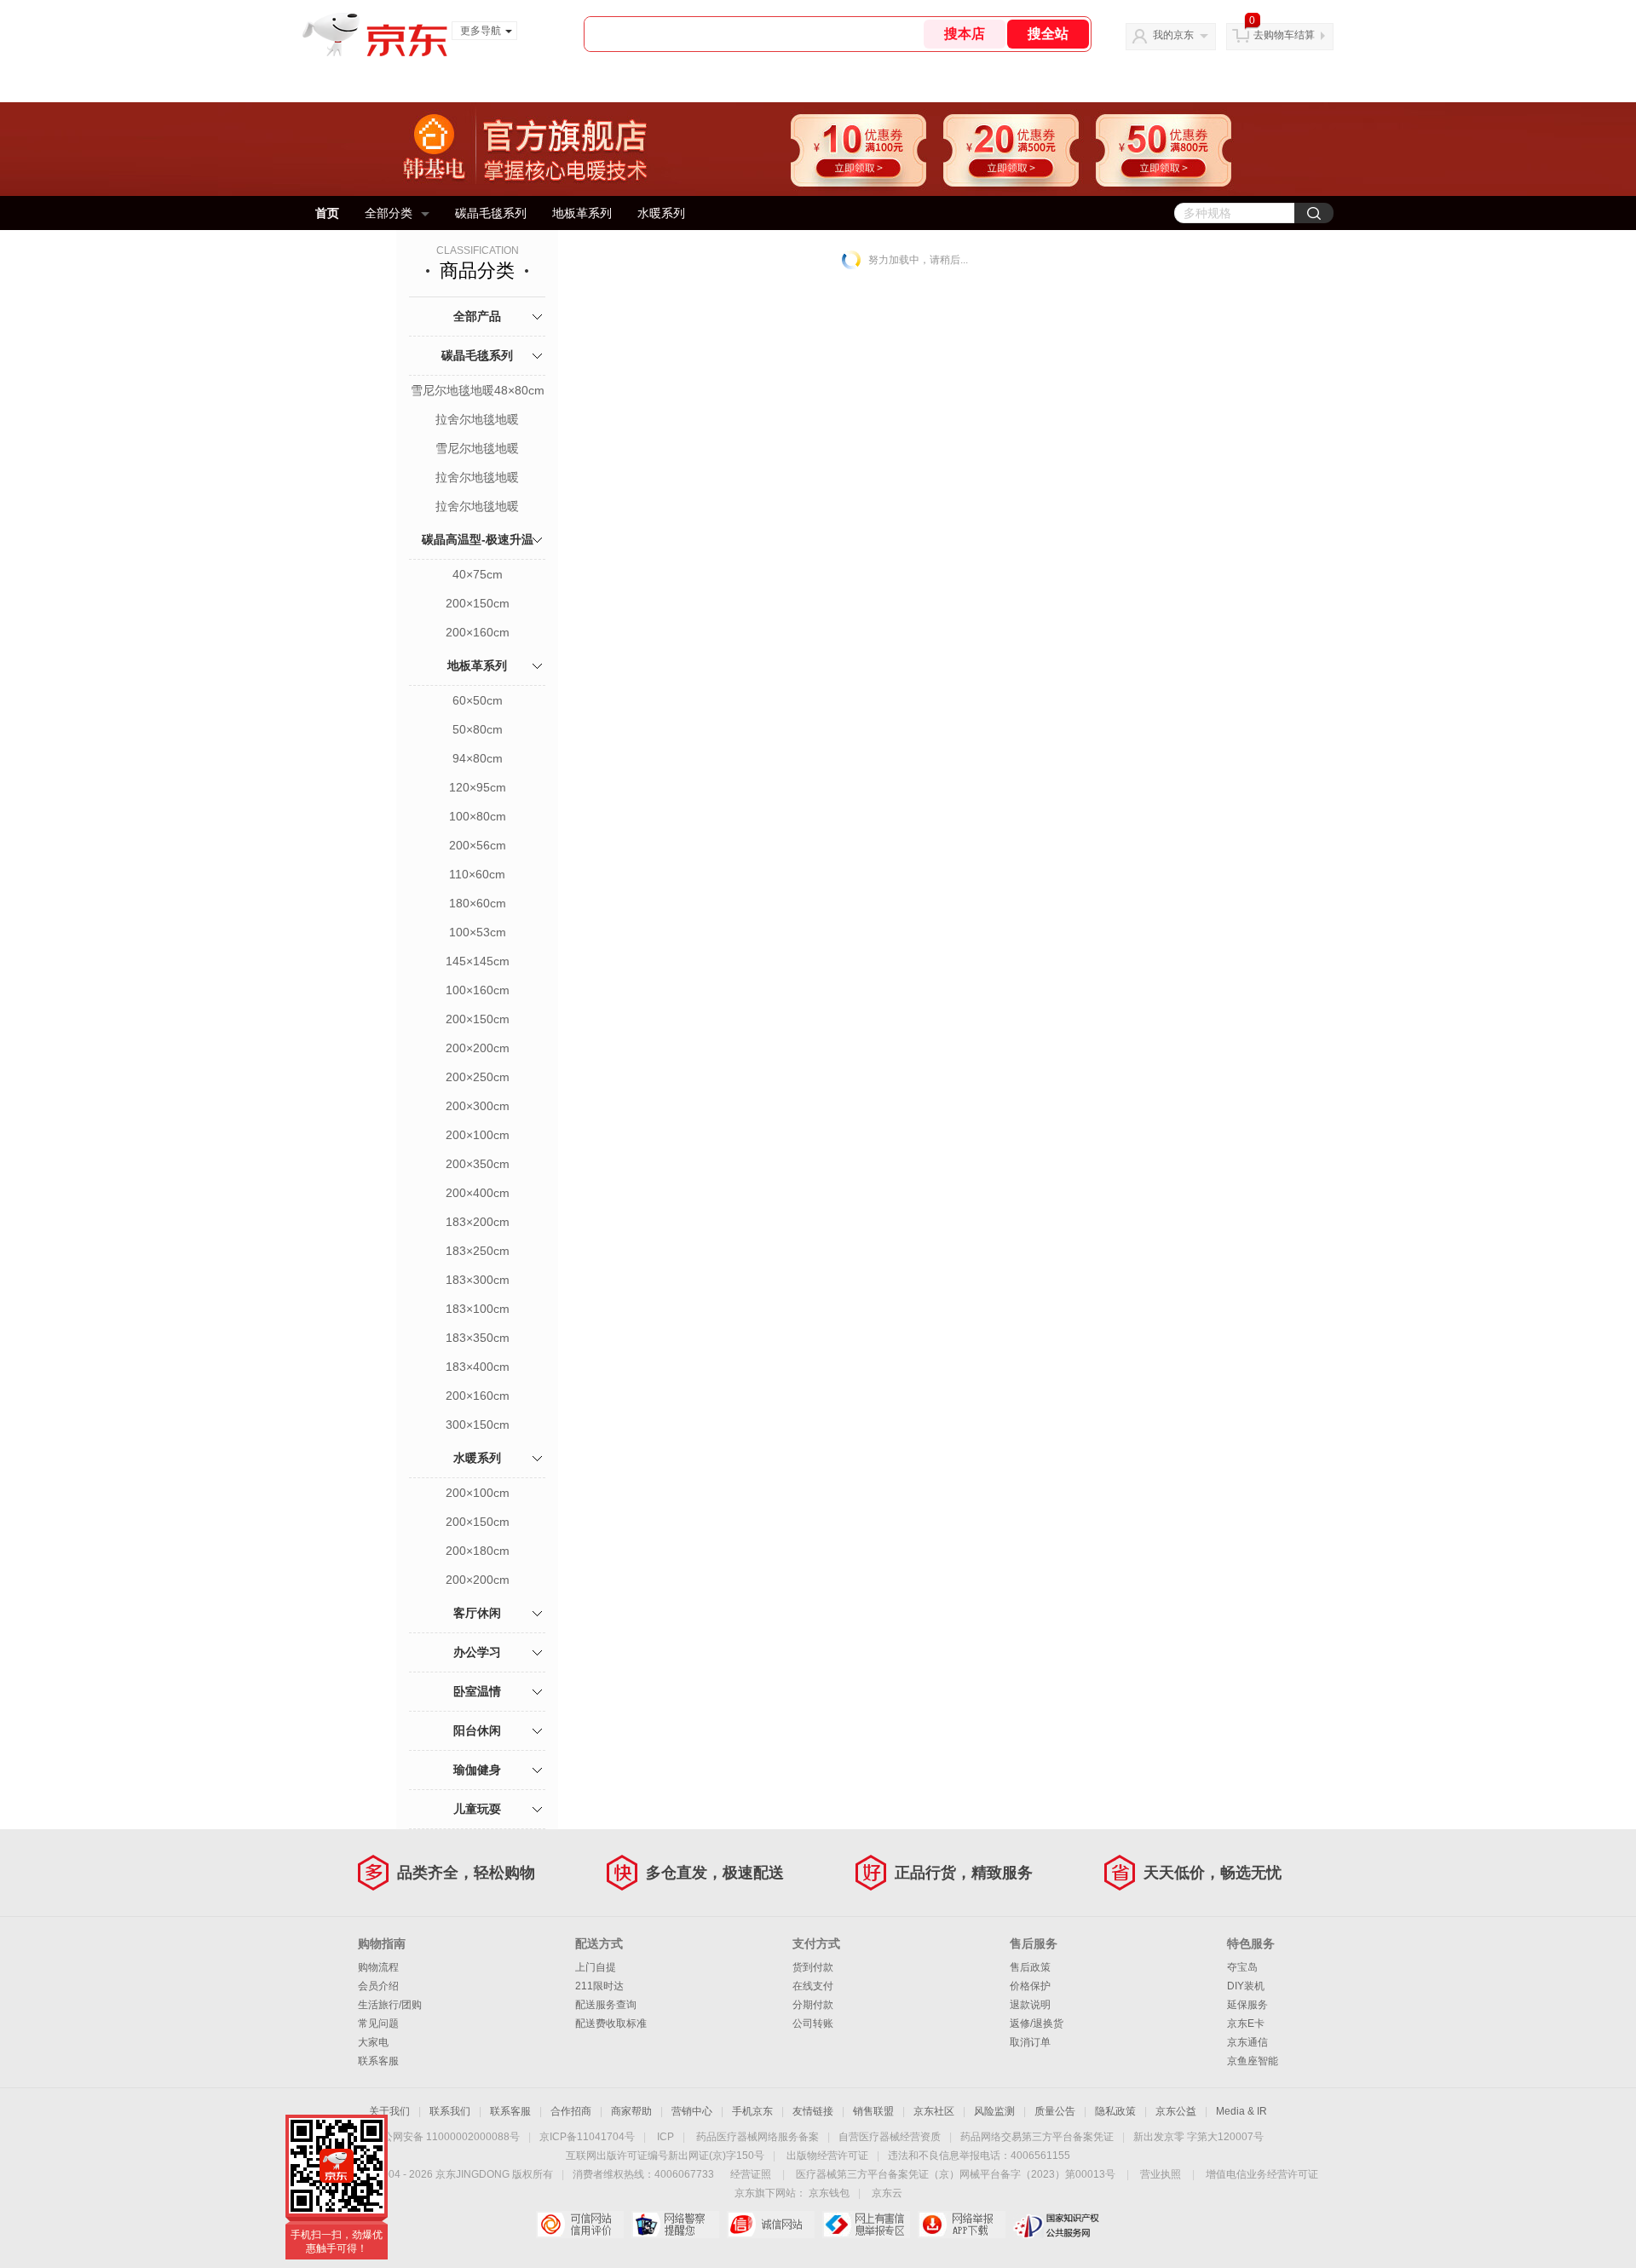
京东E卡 (1246, 2023)
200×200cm (478, 1048)
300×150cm (478, 1425)
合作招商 (571, 2111)
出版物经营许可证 (827, 2156)
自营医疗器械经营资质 (890, 2137)
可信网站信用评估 (580, 2225)
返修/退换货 (1037, 2023)
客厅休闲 (477, 1613)
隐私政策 (1115, 2111)
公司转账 (813, 2023)
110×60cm (477, 874)
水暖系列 (661, 213)
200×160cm (478, 632)
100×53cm (478, 932)
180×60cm (478, 903)
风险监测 (994, 2111)
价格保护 (1030, 1986)
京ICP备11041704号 (587, 2137)
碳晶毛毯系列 (491, 213)
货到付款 (813, 1967)
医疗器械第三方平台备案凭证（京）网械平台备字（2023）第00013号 (956, 2174)
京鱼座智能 (1253, 2061)
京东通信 (1247, 2042)
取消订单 (1030, 2042)
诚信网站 (771, 2225)
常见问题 (378, 2023)
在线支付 (813, 1986)
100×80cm (478, 816)
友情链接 (813, 2111)
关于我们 (389, 2111)
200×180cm (478, 1551)
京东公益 (1176, 2111)
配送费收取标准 (611, 2023)
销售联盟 (873, 2111)
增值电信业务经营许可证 (1262, 2174)
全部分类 (389, 213)
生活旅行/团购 (390, 2005)
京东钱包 (829, 2193)
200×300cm (478, 1106)
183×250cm (478, 1251)
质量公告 (1055, 2111)
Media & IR (1241, 2111)
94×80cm (478, 758)
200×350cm (478, 1164)
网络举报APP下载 (962, 2225)
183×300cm (478, 1280)
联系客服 (378, 2061)
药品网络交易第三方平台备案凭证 (1037, 2137)
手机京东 (752, 2111)
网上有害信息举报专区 (866, 2225)
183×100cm (478, 1309)
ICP (665, 2137)
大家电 (373, 2042)
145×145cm (478, 961)
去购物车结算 (1284, 35)
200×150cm (478, 603)
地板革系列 (582, 213)
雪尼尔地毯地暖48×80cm (478, 390)
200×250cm (478, 1077)
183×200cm (478, 1222)
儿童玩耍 (477, 1809)
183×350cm (478, 1338)
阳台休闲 (477, 1730)
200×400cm (478, 1193)
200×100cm (478, 1135)
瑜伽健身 (477, 1770)
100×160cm (478, 990)
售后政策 (1030, 1967)
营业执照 (1161, 2174)
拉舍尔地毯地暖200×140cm (477, 479)
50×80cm (478, 729)
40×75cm (478, 574)
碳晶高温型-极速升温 (478, 539)
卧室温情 (477, 1691)
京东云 (887, 2193)
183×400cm (478, 1367)
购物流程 (378, 1967)
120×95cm (478, 787)
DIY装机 (1246, 1986)
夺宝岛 (1242, 1967)
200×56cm (478, 845)
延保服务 (1247, 2005)
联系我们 (450, 2111)
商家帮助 (631, 2111)
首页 (327, 213)
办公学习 (477, 1652)
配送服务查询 (606, 2005)
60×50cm (478, 700)
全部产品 (477, 316)
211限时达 (599, 1986)
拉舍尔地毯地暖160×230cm (477, 421)
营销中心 (692, 2111)
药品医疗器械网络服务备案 (758, 2137)
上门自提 (596, 1967)
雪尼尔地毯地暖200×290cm (477, 450)
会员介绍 (378, 1986)
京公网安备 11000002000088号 (446, 2137)
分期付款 (813, 2005)
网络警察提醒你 (675, 2225)
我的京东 (1173, 35)
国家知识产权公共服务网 (1057, 2225)
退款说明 (1030, 2005)
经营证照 (751, 2174)
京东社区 (934, 2111)
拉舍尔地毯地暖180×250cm (477, 508)
